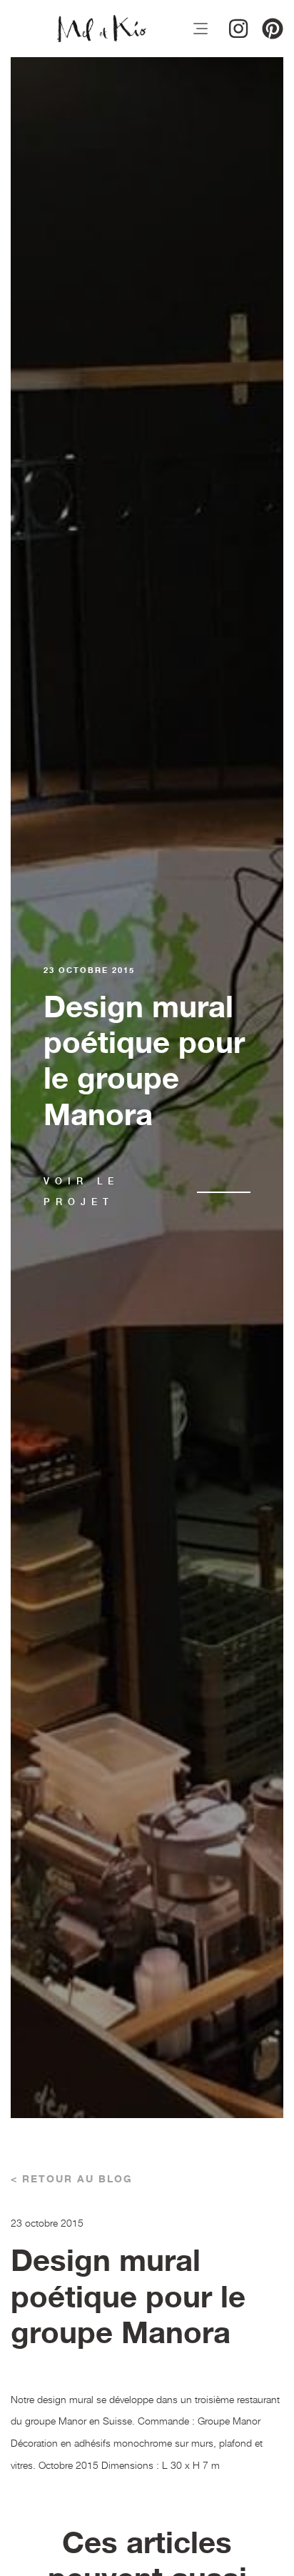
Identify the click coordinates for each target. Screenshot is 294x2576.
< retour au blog (72, 2180)
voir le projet (81, 1192)
